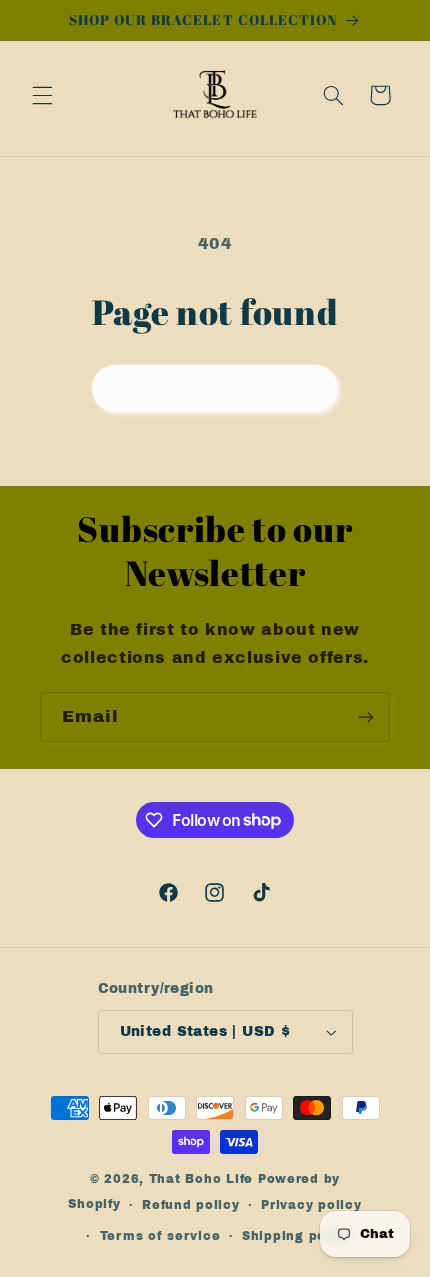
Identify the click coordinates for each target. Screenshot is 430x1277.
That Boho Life (201, 1179)
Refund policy (191, 1205)
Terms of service (160, 1236)
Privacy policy (311, 1205)
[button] (42, 95)
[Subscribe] (366, 716)
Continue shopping (215, 387)
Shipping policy (297, 1236)
